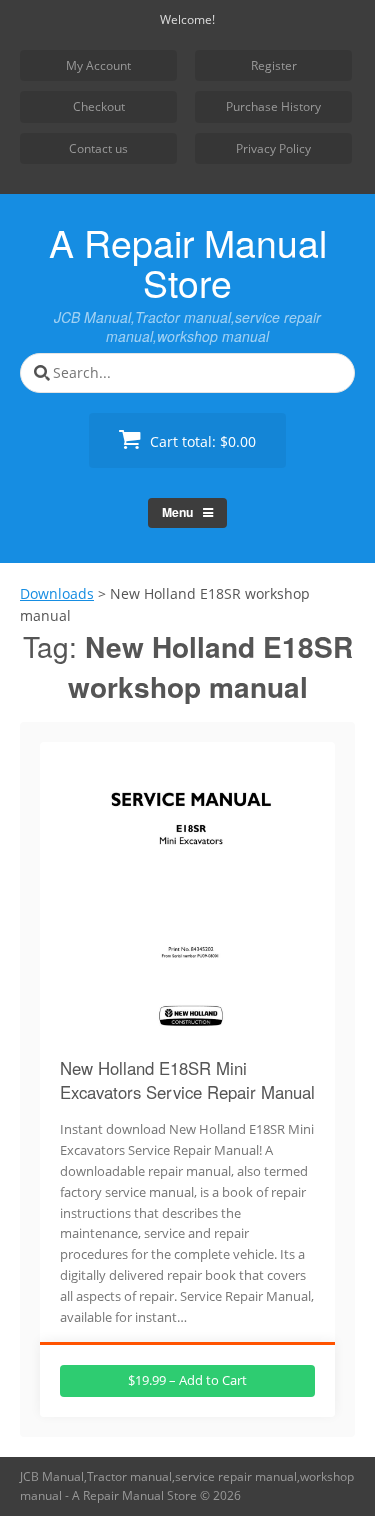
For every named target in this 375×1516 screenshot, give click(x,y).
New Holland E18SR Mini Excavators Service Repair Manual (187, 1080)
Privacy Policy (273, 148)
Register (274, 65)
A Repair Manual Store (188, 262)
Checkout (99, 106)
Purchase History (273, 106)
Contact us (98, 148)
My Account (98, 65)
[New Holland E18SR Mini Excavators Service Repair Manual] (188, 1030)
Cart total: (201, 441)
